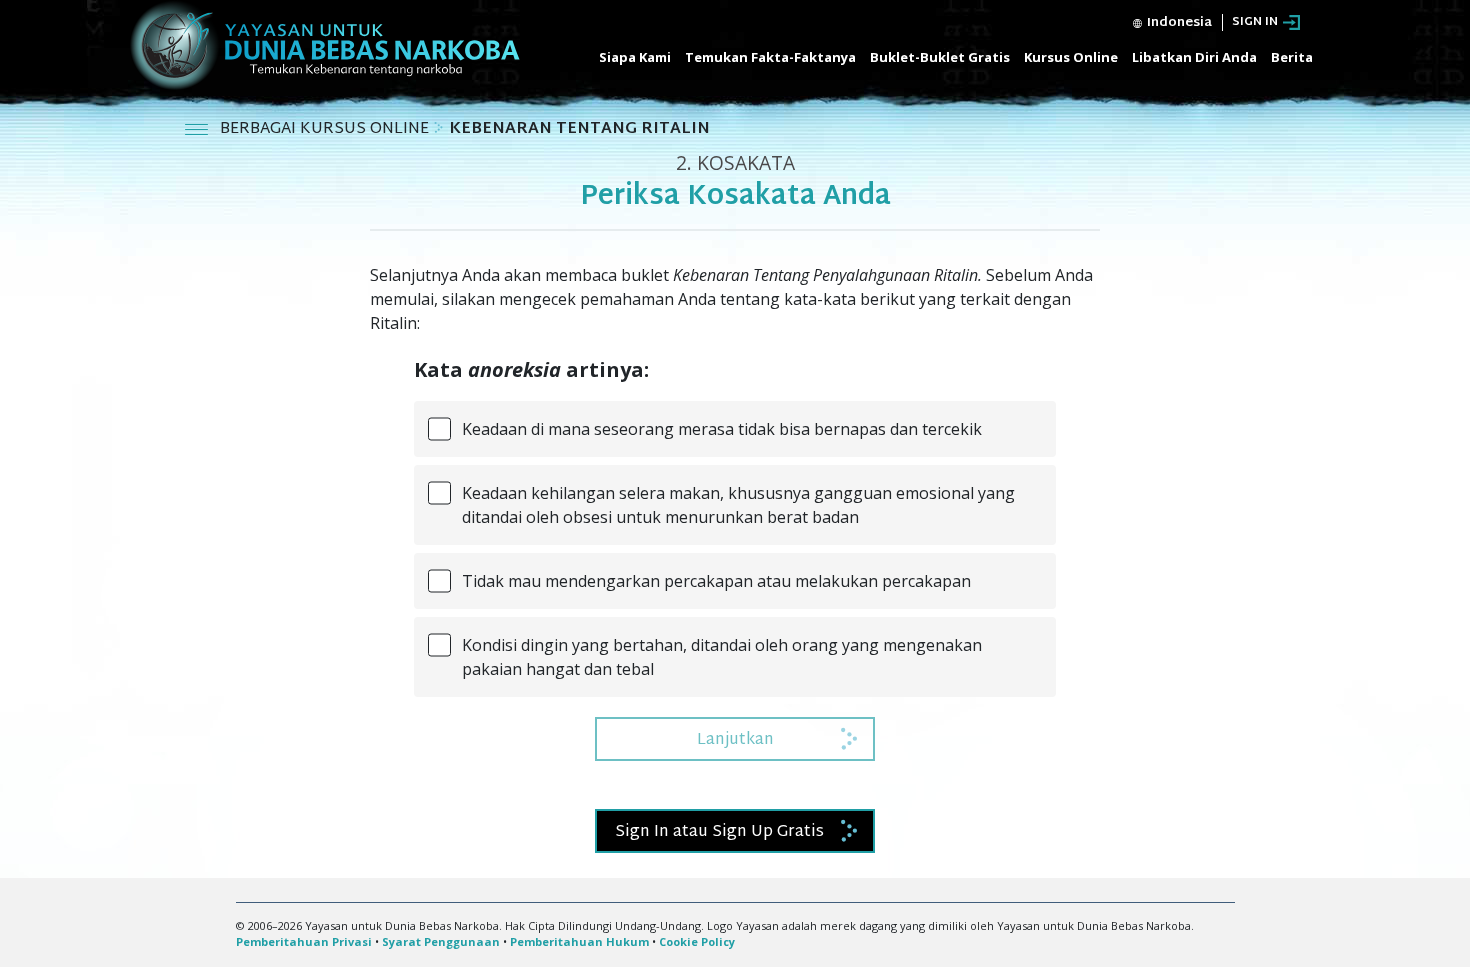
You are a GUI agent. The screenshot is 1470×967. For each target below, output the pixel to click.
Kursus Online (1071, 57)
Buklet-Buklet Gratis (940, 57)
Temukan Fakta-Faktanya (770, 57)
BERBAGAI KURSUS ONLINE (326, 129)
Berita (1292, 57)
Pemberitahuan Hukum (579, 941)
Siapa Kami (635, 57)
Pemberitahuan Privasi (304, 941)
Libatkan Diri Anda (1194, 57)
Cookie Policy (697, 941)
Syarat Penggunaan (441, 941)
